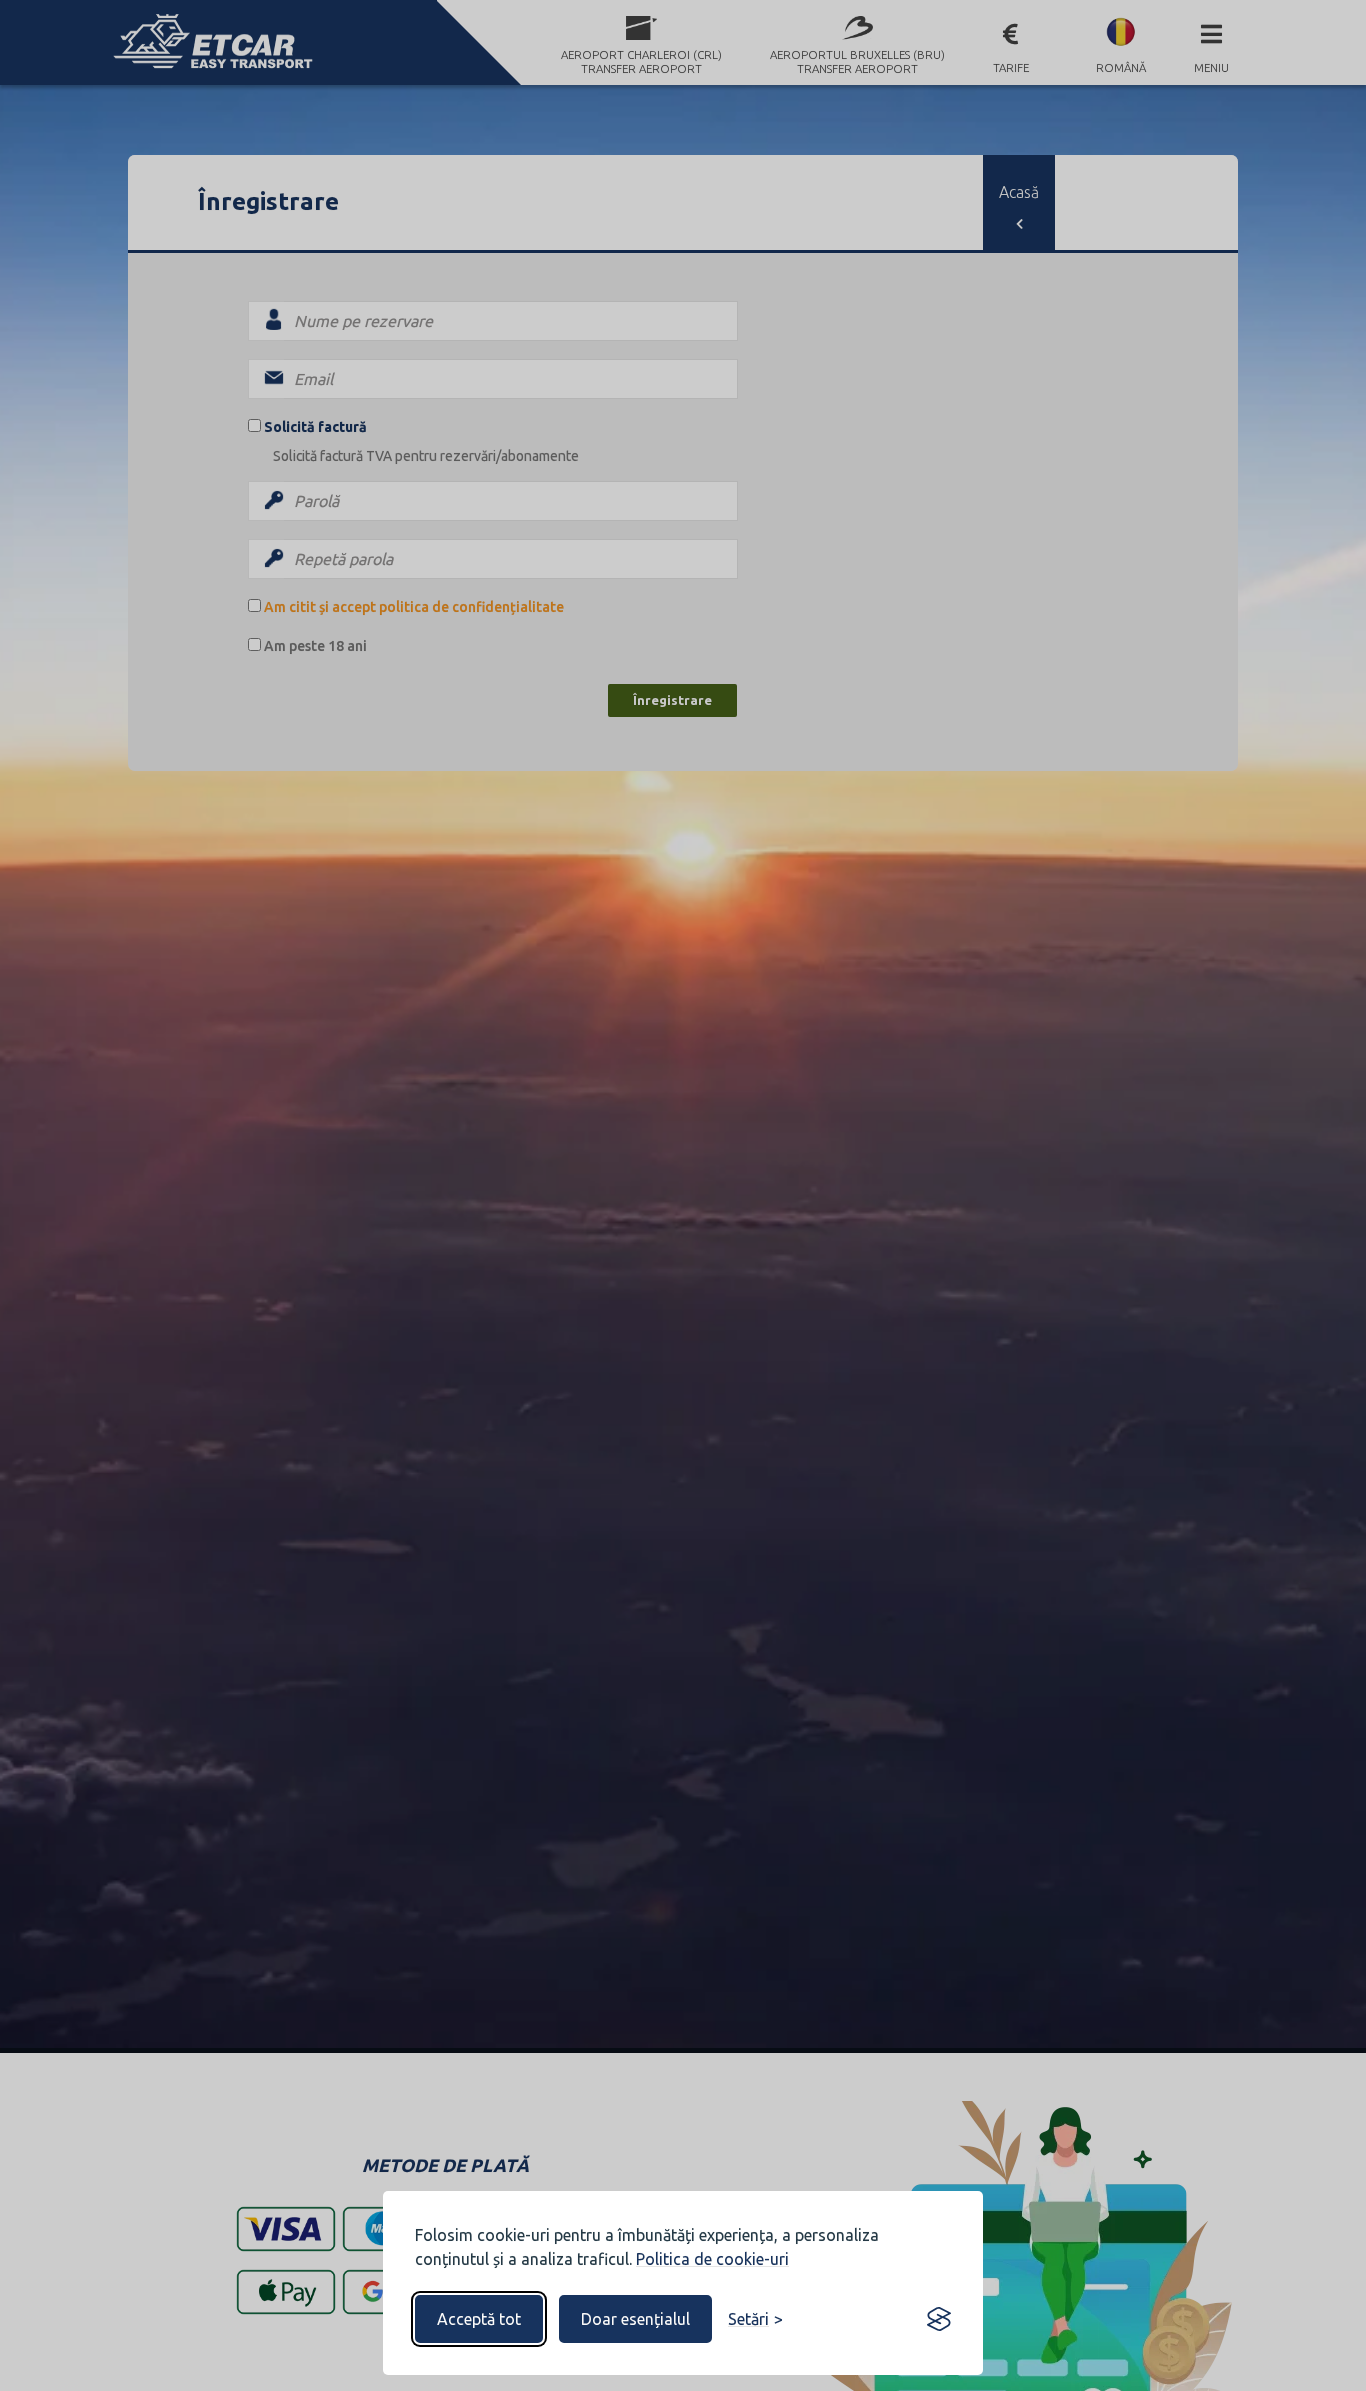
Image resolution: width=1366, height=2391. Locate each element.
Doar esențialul (635, 2319)
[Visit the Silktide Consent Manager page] (939, 2319)
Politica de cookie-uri (712, 2259)
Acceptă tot (479, 2319)
